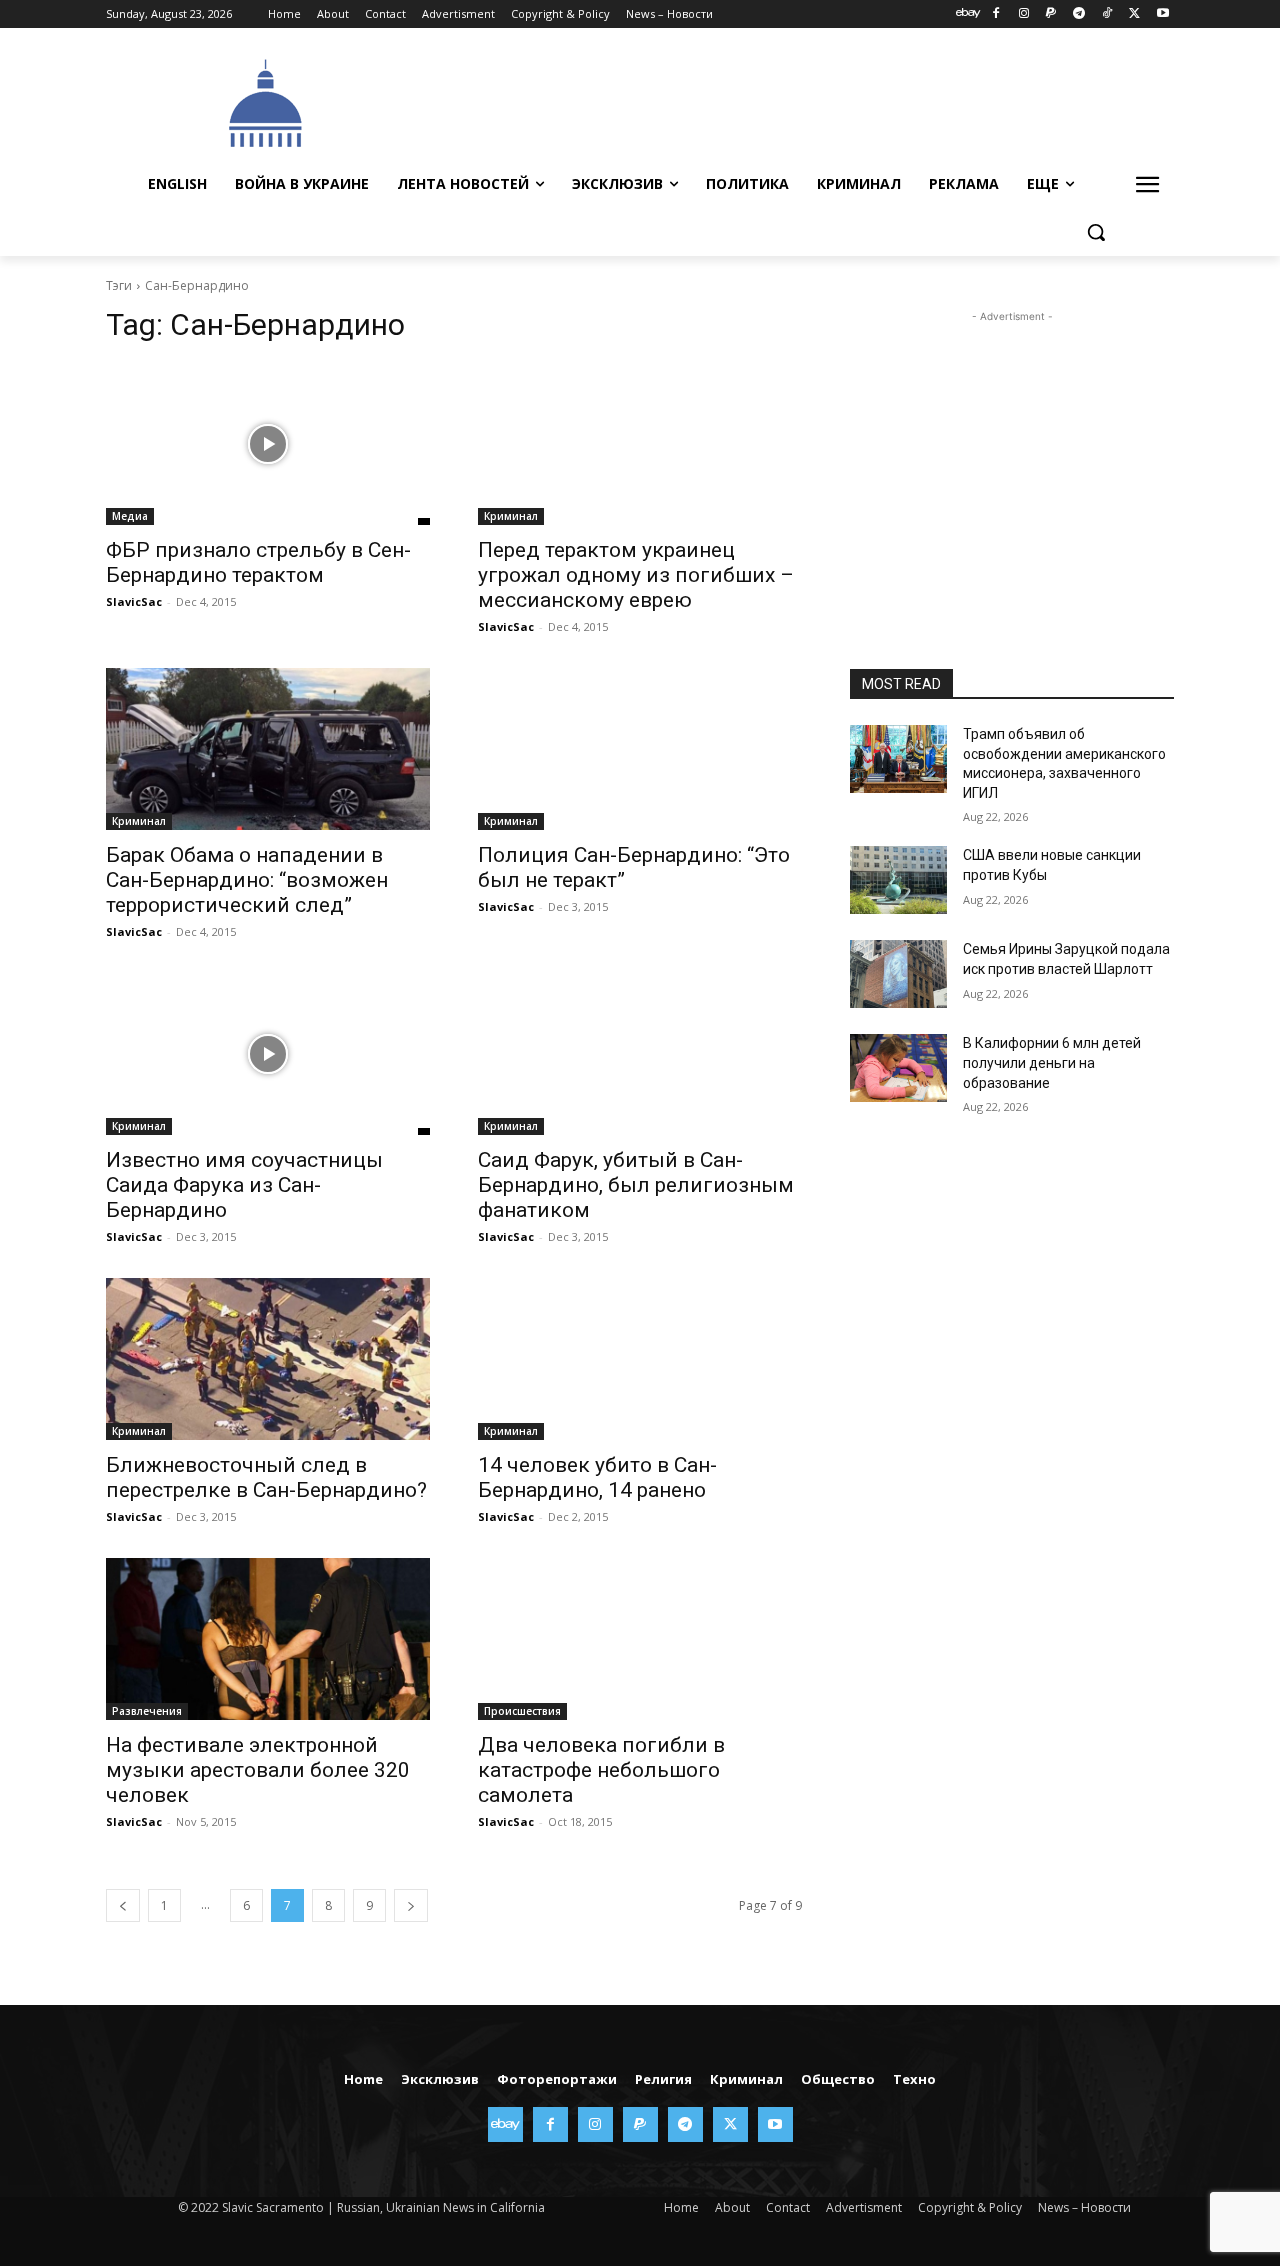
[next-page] (411, 1905)
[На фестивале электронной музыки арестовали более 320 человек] (268, 1639)
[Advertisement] (790, 101)
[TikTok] (1107, 14)
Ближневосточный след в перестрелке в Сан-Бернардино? (266, 1477)
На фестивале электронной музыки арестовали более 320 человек (258, 1770)
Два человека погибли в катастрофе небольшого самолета (601, 1770)
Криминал (511, 516)
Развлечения (147, 1711)
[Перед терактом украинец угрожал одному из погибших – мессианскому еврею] (640, 444)
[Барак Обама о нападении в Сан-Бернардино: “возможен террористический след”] (268, 749)
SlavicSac (134, 601)
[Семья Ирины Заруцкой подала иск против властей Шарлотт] (898, 974)
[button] (1096, 232)
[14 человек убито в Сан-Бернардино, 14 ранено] (640, 1359)
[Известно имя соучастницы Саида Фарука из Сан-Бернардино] (268, 1054)
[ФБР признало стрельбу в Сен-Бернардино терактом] (268, 444)
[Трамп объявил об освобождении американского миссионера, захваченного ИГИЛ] (898, 759)
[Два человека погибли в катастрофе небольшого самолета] (640, 1639)
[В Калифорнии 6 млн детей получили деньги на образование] (898, 1068)
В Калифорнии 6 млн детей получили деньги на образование (1052, 1062)
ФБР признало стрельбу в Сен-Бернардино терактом (258, 562)
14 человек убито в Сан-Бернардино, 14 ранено (597, 1477)
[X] (1134, 14)
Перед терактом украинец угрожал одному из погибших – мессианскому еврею (636, 575)
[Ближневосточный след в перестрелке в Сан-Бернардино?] (268, 1359)
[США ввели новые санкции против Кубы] (898, 880)
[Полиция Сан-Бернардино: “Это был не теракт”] (640, 749)
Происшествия (522, 1711)
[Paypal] (1051, 14)
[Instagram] (1023, 14)
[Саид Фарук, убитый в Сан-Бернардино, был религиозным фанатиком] (640, 1054)
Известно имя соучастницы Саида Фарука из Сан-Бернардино (244, 1185)
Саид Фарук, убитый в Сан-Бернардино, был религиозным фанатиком (636, 1185)
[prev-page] (123, 1905)
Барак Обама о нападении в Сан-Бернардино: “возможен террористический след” (247, 880)
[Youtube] (1162, 14)
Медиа (130, 516)
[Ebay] (968, 14)
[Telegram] (1079, 14)
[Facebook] (995, 14)
